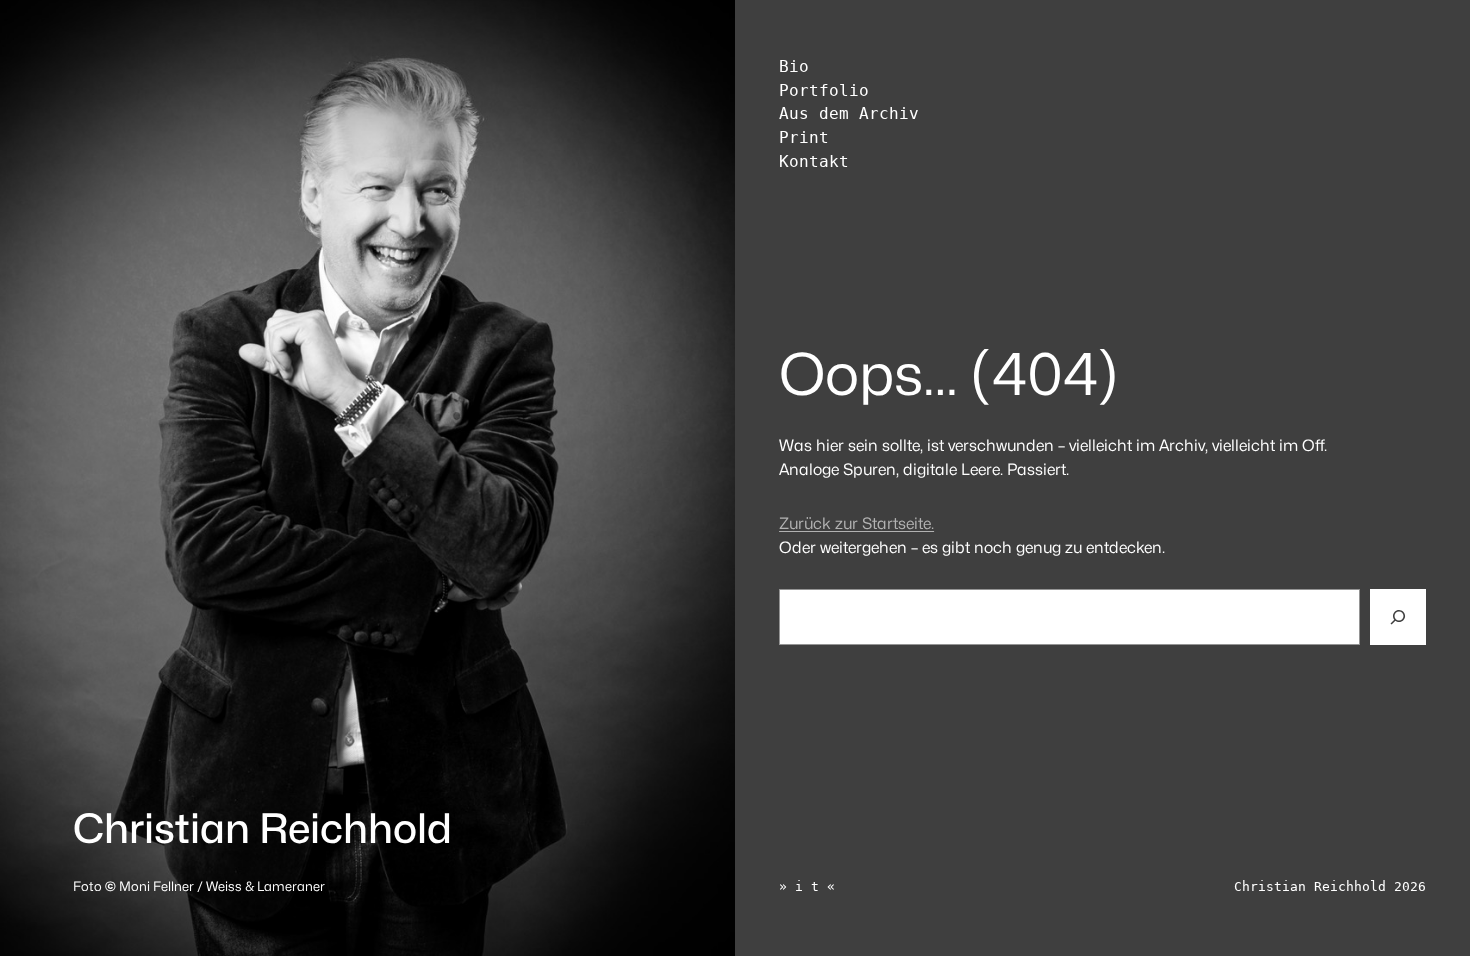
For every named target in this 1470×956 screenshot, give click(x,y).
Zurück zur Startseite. (856, 523)
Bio (794, 67)
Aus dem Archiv (849, 114)
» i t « (807, 886)
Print (804, 138)
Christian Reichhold (262, 828)
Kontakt (814, 162)
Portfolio (824, 91)
